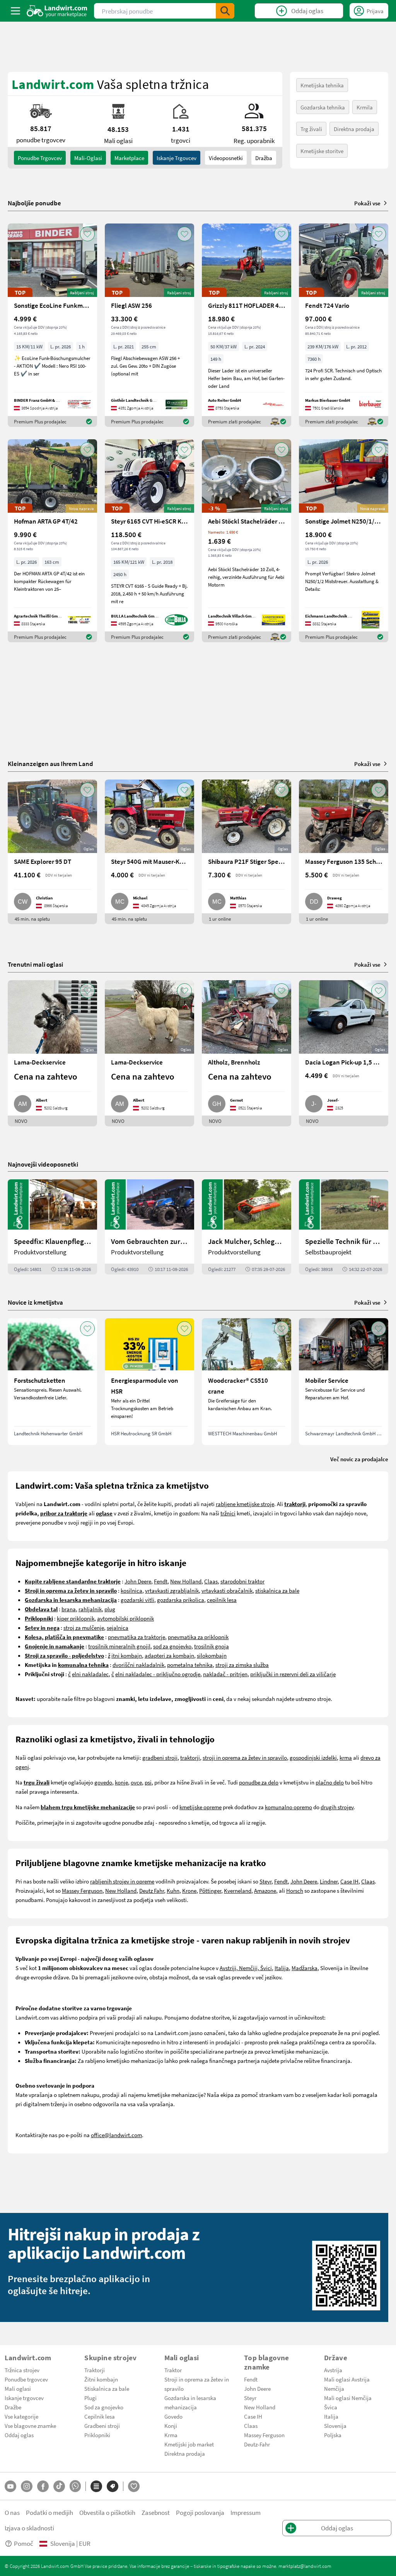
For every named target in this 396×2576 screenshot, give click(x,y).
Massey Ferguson (82, 1890)
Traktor (173, 2370)
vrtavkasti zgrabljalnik (172, 1590)
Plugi (90, 2398)
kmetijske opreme (201, 1807)
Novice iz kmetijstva (35, 1302)
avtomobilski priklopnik (125, 1618)
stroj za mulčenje (84, 1627)
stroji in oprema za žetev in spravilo (245, 1757)
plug (110, 1609)
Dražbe (13, 2407)
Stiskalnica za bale (107, 2388)
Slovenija (335, 2426)
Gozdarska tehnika (323, 107)
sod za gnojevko (172, 1646)
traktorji (190, 1757)
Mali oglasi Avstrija (347, 2379)
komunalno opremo (288, 1807)
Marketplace (129, 158)
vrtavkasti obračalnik (227, 1590)
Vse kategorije (21, 2416)
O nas (12, 2512)
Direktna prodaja (354, 129)
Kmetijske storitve (322, 151)
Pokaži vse (367, 203)
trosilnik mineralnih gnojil (119, 1646)
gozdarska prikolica (181, 1600)
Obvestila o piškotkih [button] (107, 2512)
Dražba (264, 158)
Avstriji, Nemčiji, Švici (246, 1968)
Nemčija (334, 2388)
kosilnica (131, 1590)
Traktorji (95, 2370)
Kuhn (173, 1890)
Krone (189, 1890)
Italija (282, 1968)
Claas (211, 1581)
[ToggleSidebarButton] (15, 11)
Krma (171, 2435)
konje (121, 1782)
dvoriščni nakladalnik (138, 1665)
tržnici (228, 1513)
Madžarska (305, 1968)
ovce (136, 1782)
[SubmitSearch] (225, 11)
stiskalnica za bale (277, 1590)
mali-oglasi (88, 158)
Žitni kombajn (101, 2379)
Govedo (173, 2416)
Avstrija (333, 2370)
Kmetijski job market (189, 2444)
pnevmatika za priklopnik (198, 1637)
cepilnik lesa (222, 1600)
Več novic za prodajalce (359, 1459)
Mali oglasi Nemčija (348, 2398)
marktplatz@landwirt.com (305, 2566)
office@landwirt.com (116, 2135)
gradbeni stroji (160, 1757)
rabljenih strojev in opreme (122, 1881)
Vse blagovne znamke (30, 2426)
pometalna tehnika (190, 1665)
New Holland (186, 1581)
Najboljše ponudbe (34, 203)
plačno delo (330, 1782)
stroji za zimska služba (242, 1665)
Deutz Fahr (152, 1890)
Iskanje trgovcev (177, 158)
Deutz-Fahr (257, 2444)
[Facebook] (43, 2486)
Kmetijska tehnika (322, 85)
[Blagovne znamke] (113, 2486)
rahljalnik (90, 1609)
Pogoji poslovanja (200, 2512)
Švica (331, 2407)
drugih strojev (337, 1807)
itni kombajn (127, 1655)
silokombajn (212, 1655)
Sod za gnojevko (104, 2407)
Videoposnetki (226, 158)
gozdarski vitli (137, 1600)
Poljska (333, 2435)
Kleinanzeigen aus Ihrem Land (50, 763)
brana (69, 1609)
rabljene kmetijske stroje (245, 1504)
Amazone (265, 1890)
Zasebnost (156, 2512)
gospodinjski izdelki (313, 1757)
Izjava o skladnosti (29, 2528)
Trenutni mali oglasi (35, 964)
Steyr (265, 1881)
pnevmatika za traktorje (137, 1637)
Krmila (365, 107)
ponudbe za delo (259, 1782)
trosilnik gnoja (212, 1646)
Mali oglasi (18, 2388)
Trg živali (311, 129)
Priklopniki (97, 2435)
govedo (103, 1782)
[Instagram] (27, 2486)
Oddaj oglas (19, 2435)
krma (346, 1757)
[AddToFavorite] (87, 234)
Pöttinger (210, 1890)
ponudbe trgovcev (40, 158)
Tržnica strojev (22, 2370)
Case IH (349, 1881)
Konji (171, 2426)
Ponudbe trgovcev (26, 2379)
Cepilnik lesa (100, 2416)
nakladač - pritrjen (225, 1674)
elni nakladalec (90, 1674)
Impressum (246, 2512)
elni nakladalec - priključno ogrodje (158, 1674)
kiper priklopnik (76, 1618)
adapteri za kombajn (169, 1655)
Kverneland (238, 1890)
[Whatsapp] (75, 2486)
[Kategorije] (96, 2486)
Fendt (161, 1581)
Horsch (295, 1890)
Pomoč (24, 2543)
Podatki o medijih (49, 2512)
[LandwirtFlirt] (134, 2486)
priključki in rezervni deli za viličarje (293, 1674)
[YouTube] (10, 2486)
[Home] (57, 11)
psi (148, 1782)
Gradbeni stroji (102, 2426)
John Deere (138, 1581)
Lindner (329, 1881)
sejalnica (118, 1627)
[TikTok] (59, 2486)
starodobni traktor (242, 1581)
